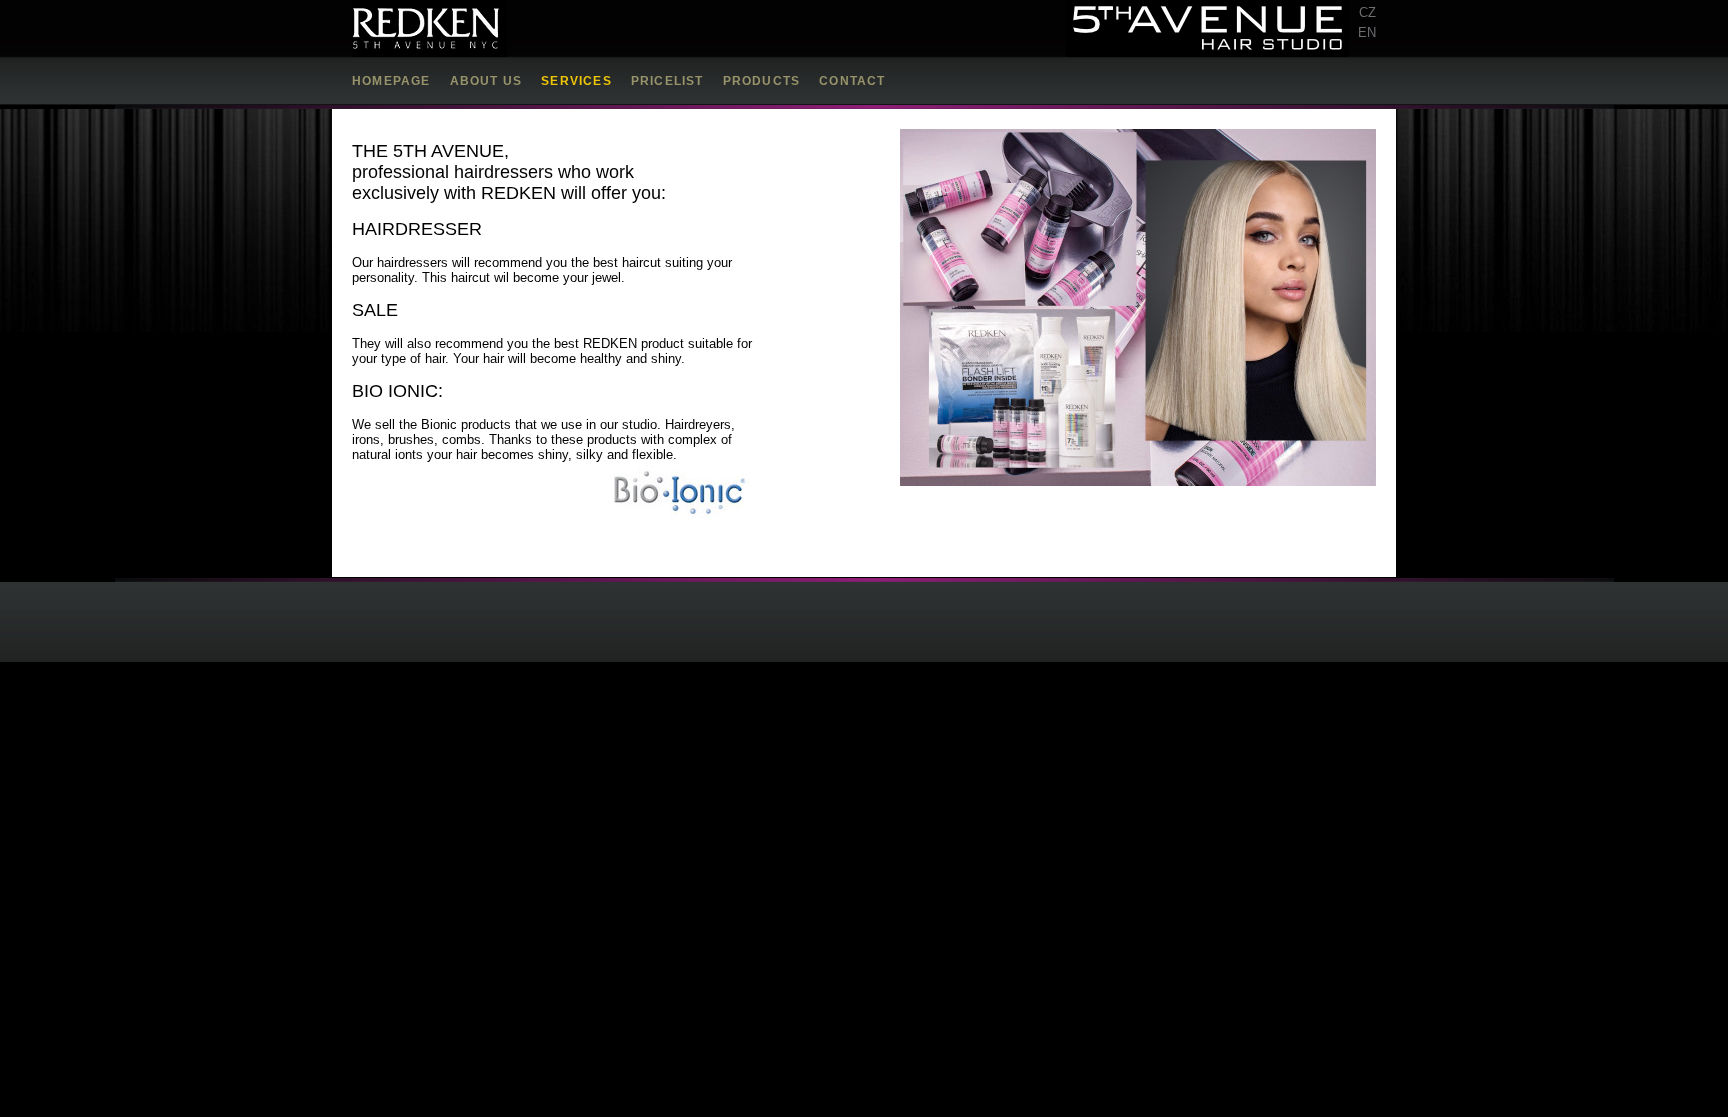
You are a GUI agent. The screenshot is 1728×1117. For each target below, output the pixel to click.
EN (1367, 32)
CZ (1367, 12)
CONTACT (852, 81)
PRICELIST (667, 81)
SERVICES (576, 81)
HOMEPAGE (391, 81)
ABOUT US (486, 81)
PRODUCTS (762, 81)
